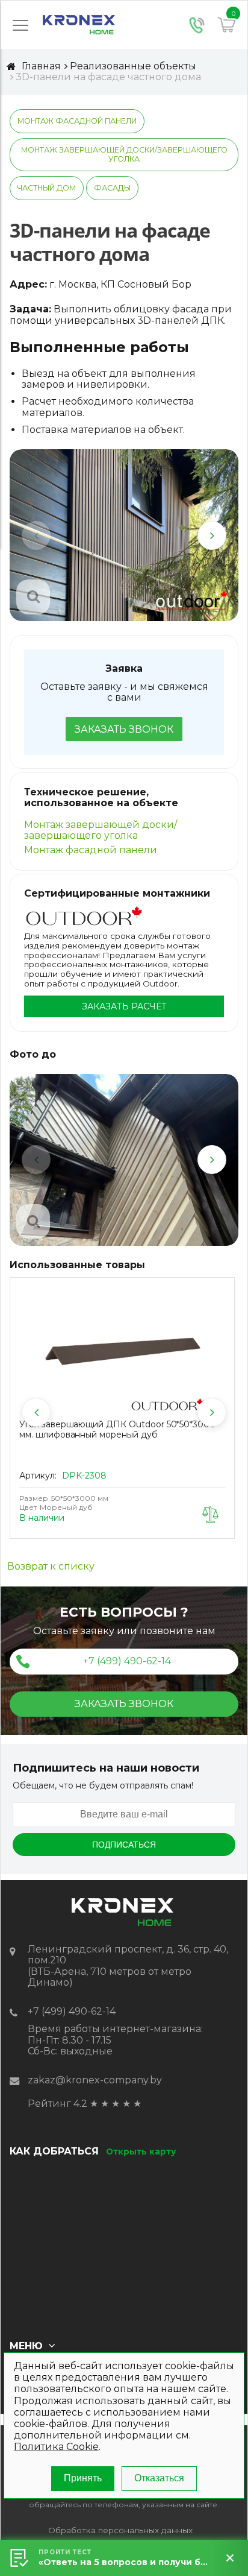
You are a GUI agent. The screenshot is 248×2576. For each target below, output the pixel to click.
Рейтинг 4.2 (57, 2104)
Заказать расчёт (124, 1006)
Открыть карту (141, 2151)
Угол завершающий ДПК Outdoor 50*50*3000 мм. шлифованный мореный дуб (117, 1429)
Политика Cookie (56, 2447)
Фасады (112, 188)
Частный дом (47, 188)
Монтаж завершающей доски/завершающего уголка (124, 154)
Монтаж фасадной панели (77, 121)
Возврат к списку (51, 1567)
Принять (83, 2478)
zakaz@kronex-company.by (95, 2080)
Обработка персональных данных (120, 2530)
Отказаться (159, 2478)
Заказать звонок (124, 729)
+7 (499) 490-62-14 (127, 1661)
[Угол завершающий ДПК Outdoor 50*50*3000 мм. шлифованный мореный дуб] (122, 1350)
